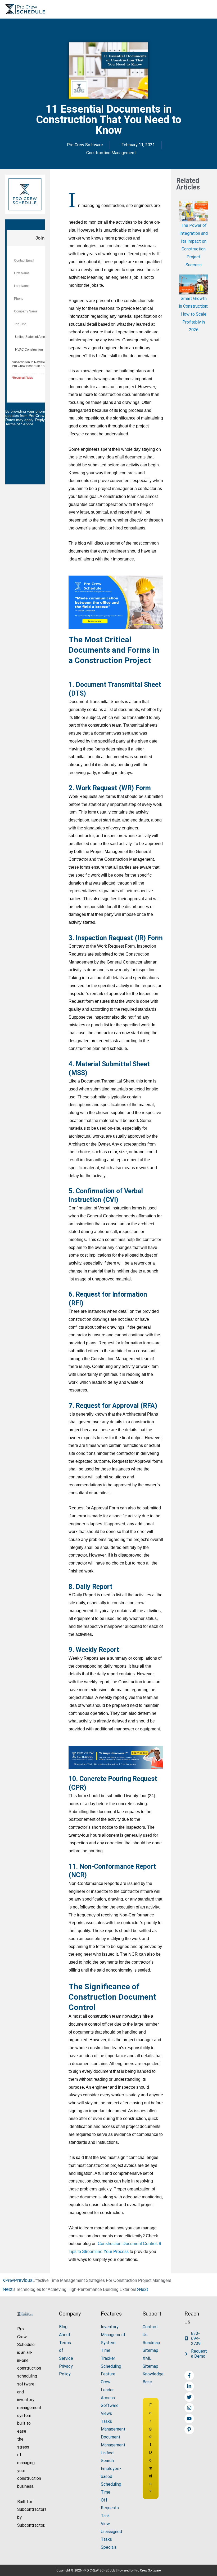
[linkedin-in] (190, 2386)
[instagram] (190, 2408)
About (65, 2335)
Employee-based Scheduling (111, 2476)
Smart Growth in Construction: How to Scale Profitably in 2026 (194, 314)
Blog (63, 2327)
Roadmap (151, 2343)
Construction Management (111, 153)
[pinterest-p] (190, 2429)
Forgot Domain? (150, 2448)
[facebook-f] (190, 2375)
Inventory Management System (113, 2335)
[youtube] (190, 2419)
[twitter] (190, 2397)
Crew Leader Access (108, 2390)
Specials (109, 2547)
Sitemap (150, 2350)
